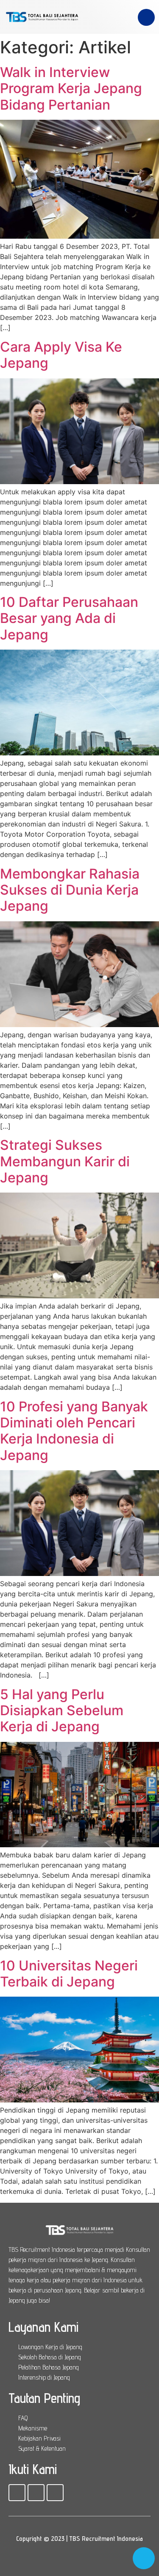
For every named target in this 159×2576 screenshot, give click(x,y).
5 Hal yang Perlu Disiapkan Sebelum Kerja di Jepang (62, 1711)
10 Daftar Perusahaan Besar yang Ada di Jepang (69, 618)
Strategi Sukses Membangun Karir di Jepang (65, 1161)
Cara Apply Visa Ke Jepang (61, 355)
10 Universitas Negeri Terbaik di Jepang (69, 1974)
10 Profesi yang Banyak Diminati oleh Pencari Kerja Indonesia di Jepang (74, 1431)
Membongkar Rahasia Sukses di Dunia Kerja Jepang (70, 890)
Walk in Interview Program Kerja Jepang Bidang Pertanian (71, 88)
